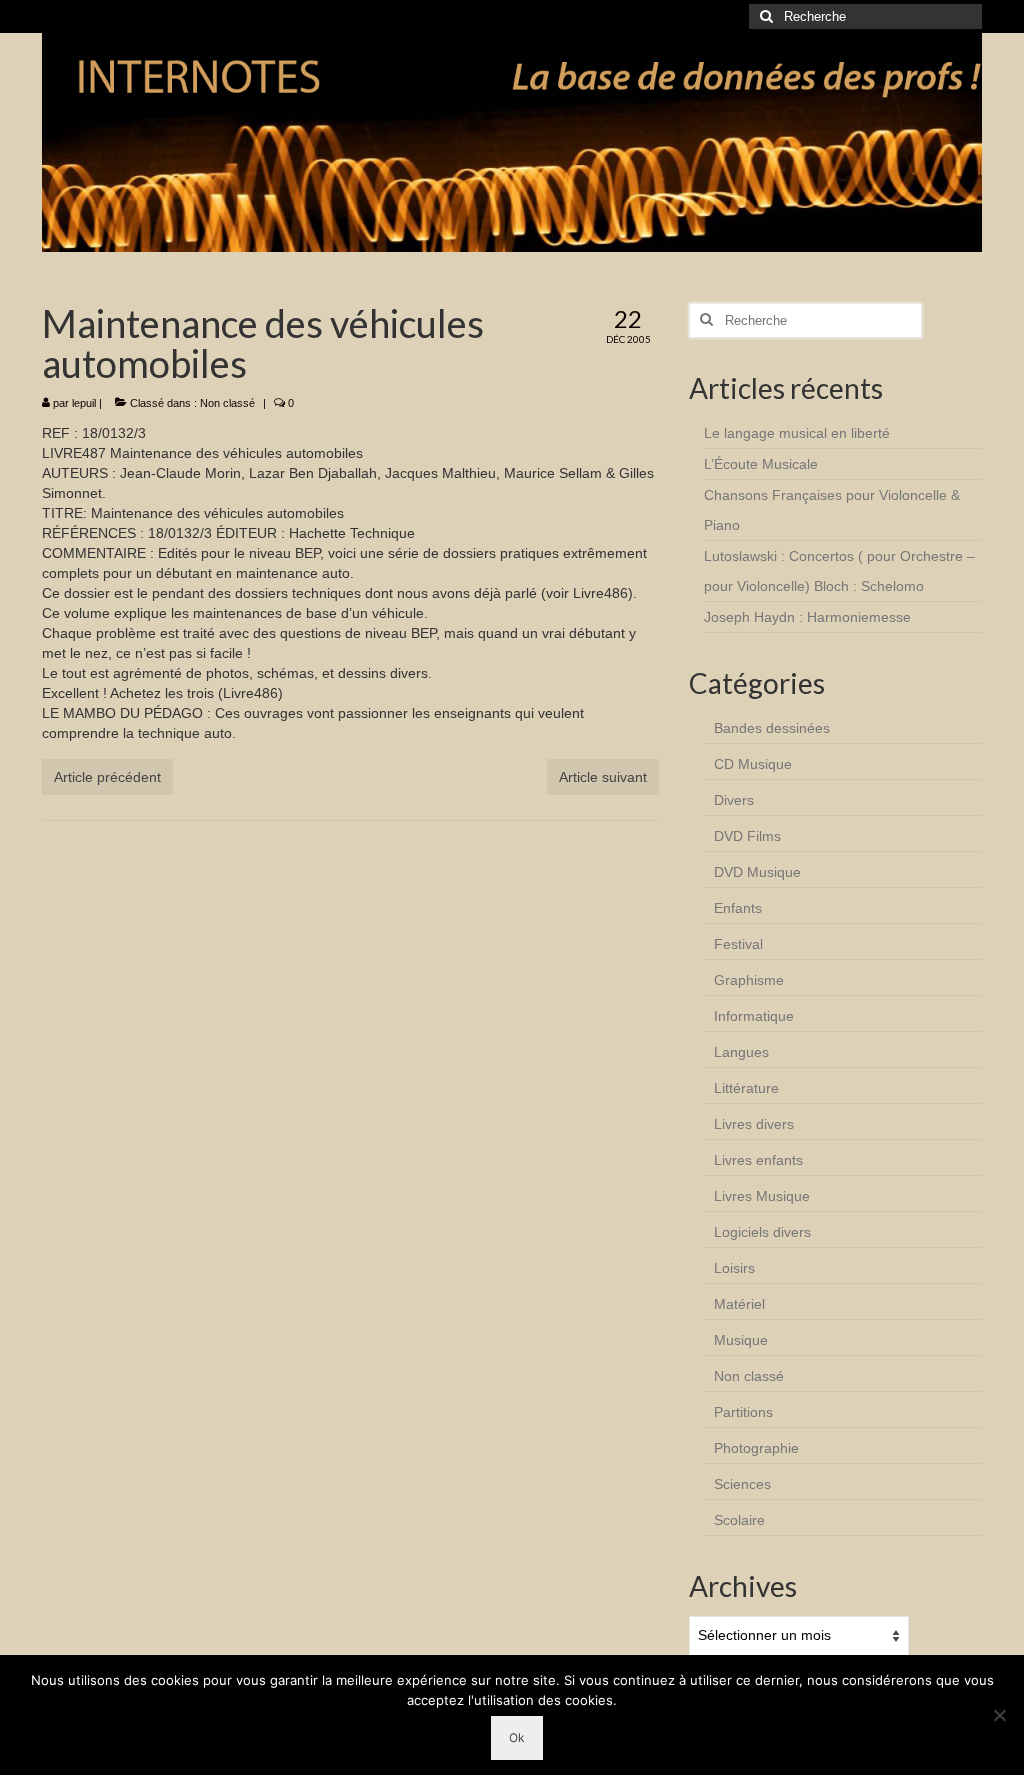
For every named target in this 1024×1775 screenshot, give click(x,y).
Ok (517, 1737)
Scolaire (739, 1520)
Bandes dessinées (772, 728)
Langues (741, 1052)
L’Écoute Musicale (761, 464)
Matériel (739, 1304)
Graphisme (749, 980)
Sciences (742, 1484)
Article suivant (603, 777)
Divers (734, 800)
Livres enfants (758, 1160)
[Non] (999, 1715)
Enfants (738, 908)
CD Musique (753, 764)
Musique (741, 1340)
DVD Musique (757, 872)
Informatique (754, 1016)
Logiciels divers (762, 1232)
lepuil (84, 403)
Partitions (743, 1412)
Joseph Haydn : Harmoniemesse (807, 617)
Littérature (746, 1088)
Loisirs (734, 1268)
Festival (738, 944)
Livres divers (754, 1124)
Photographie (756, 1448)
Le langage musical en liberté (797, 433)
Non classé (227, 403)
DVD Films (747, 836)
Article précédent (107, 777)
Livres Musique (762, 1196)
